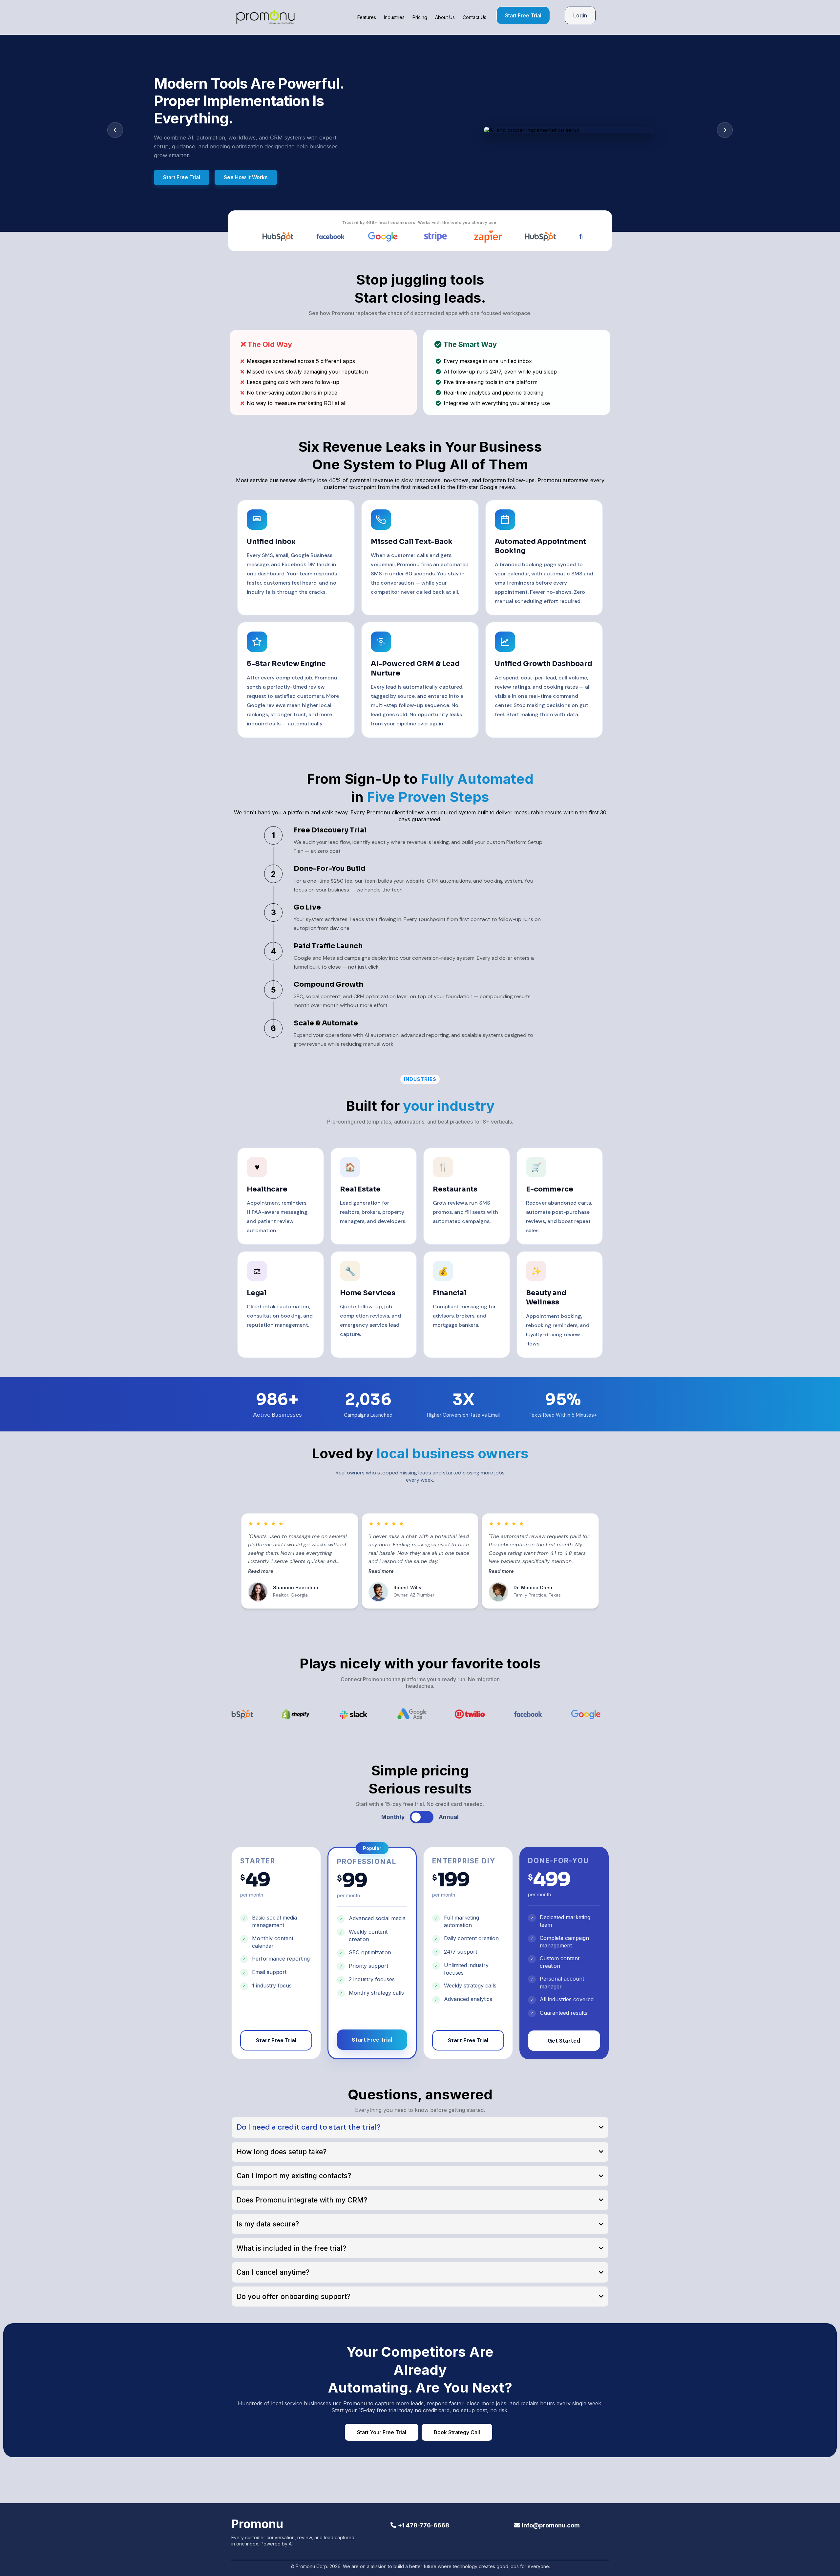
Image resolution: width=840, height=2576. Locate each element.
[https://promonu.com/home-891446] (265, 17)
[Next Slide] (725, 130)
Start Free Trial (182, 173)
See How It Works (246, 173)
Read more (261, 1571)
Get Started (564, 2041)
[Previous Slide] (115, 130)
